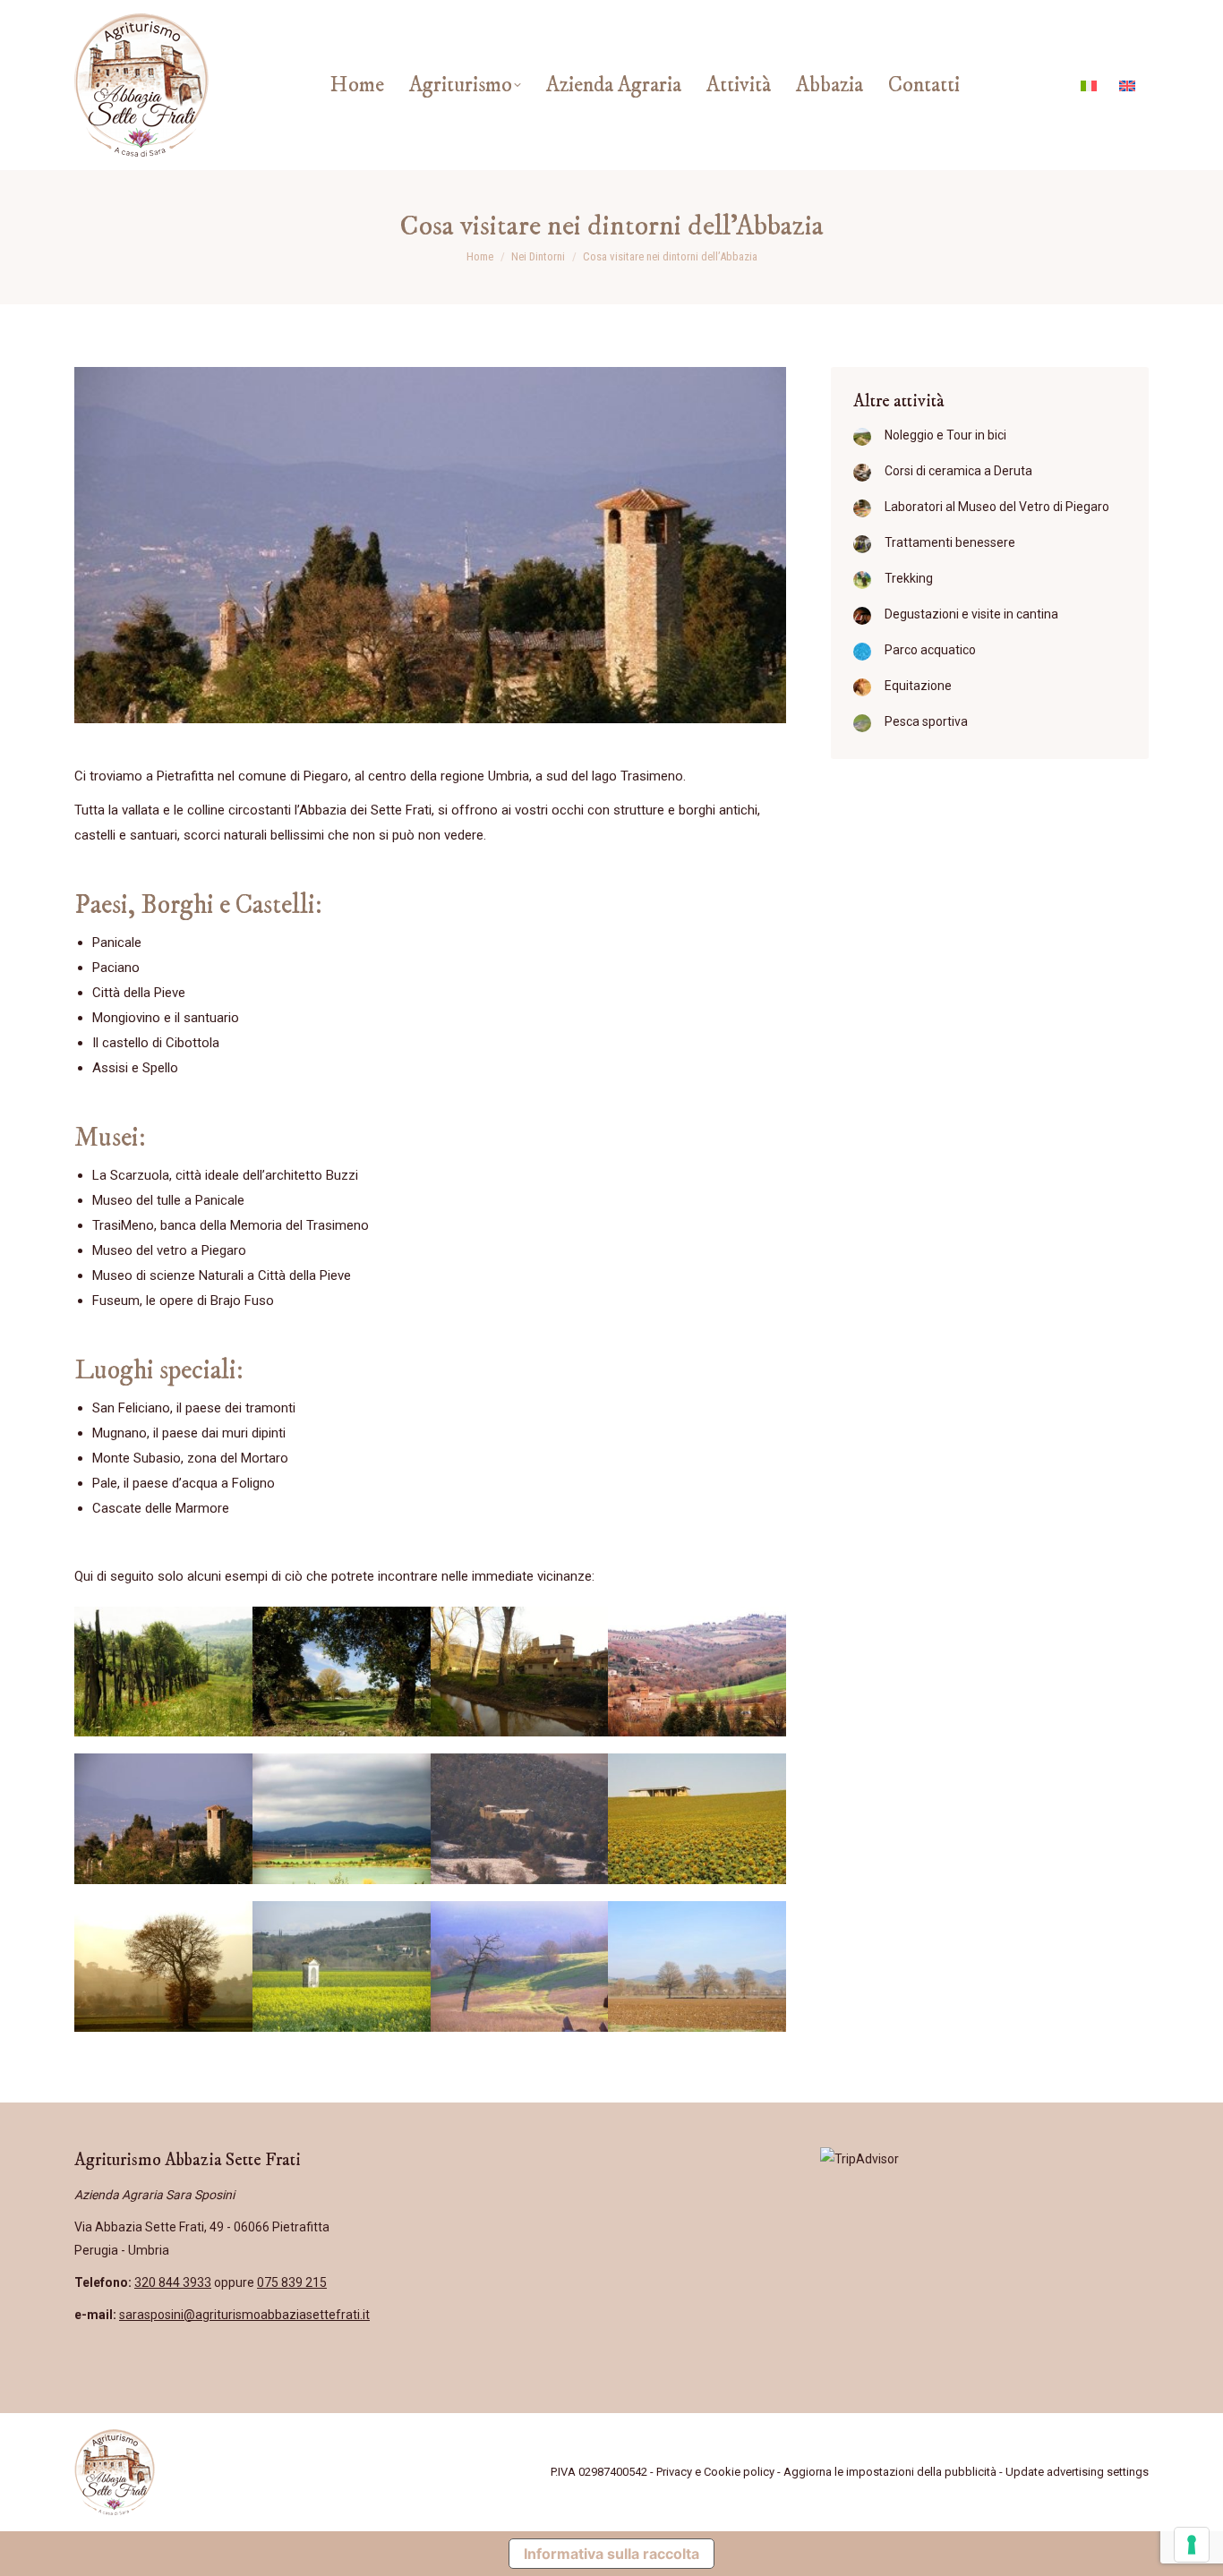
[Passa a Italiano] (1091, 85)
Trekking (909, 578)
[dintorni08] (697, 1819)
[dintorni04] (697, 1672)
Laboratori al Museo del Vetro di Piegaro (997, 507)
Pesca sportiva (926, 721)
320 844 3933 (173, 2282)
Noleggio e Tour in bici (945, 435)
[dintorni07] (520, 1819)
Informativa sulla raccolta (611, 2554)
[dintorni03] (520, 1672)
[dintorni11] (520, 1966)
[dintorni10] (342, 1966)
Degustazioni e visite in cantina (971, 614)
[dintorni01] (163, 1672)
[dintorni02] (342, 1672)
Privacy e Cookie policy (715, 2472)
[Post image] (862, 437)
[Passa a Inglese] (1129, 85)
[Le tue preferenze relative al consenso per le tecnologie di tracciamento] (1192, 2545)
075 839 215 (292, 2282)
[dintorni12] (697, 1966)
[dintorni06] (342, 1819)
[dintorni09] (163, 1966)
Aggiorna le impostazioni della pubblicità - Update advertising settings (966, 2472)
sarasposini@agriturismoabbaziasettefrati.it (244, 2315)
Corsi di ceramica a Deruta (958, 471)
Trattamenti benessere (950, 542)
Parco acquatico (930, 650)
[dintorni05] (163, 1819)
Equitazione (918, 686)
